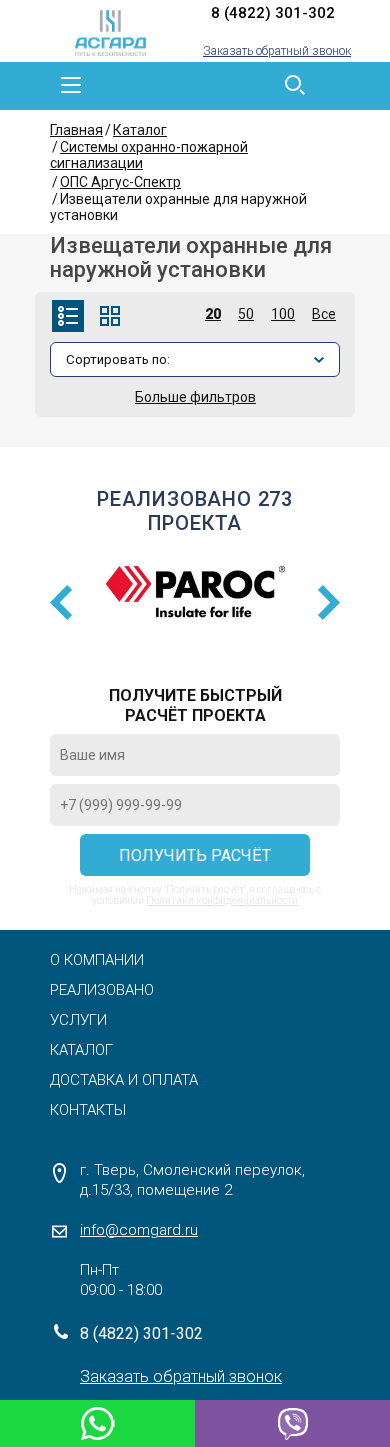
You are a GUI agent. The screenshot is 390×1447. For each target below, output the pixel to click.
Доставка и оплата (124, 1080)
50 (246, 314)
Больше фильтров (195, 397)
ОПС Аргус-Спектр (120, 182)
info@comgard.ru (139, 1230)
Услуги (78, 1020)
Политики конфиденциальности (222, 900)
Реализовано (102, 990)
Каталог (140, 130)
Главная (76, 130)
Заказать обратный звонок (277, 51)
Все (324, 314)
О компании (97, 960)
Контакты (88, 1110)
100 (283, 314)
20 (213, 314)
